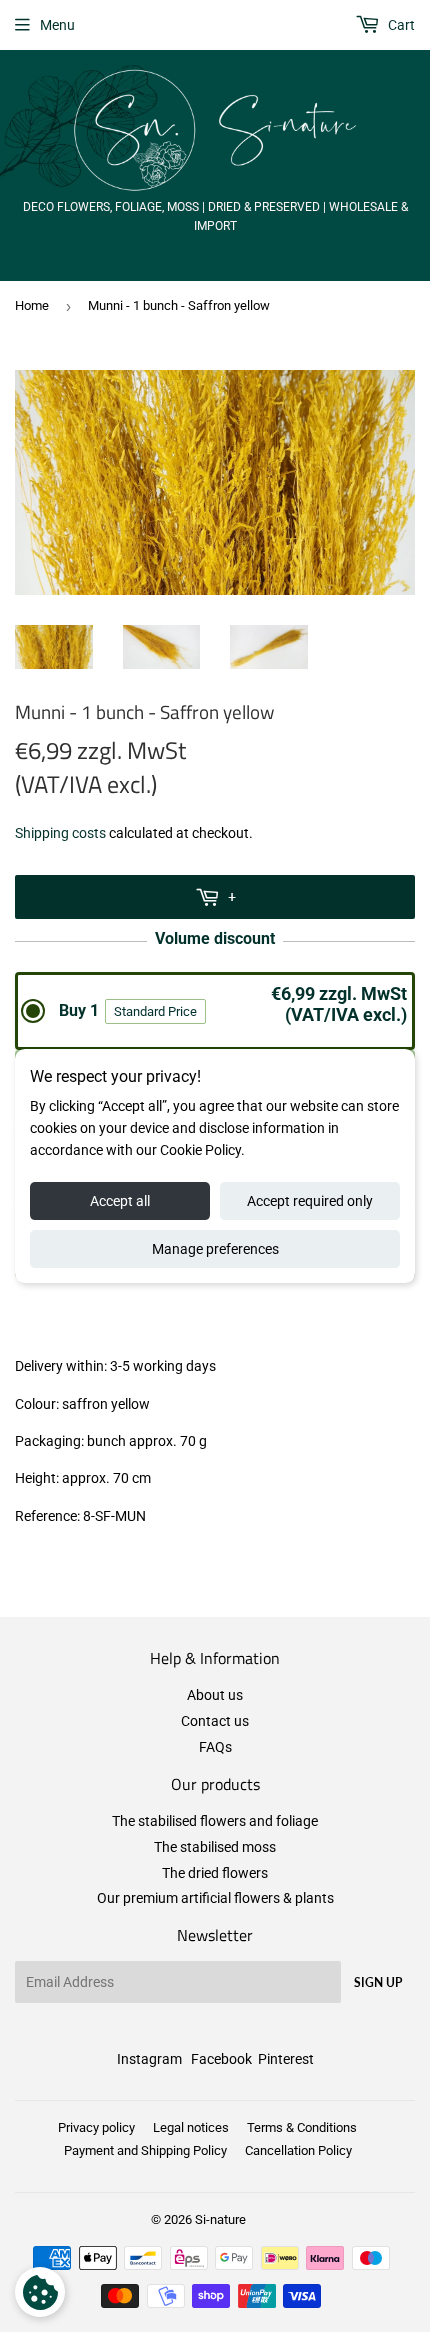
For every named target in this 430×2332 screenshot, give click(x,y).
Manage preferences (215, 1249)
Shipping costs (60, 833)
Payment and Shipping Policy (145, 2150)
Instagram (149, 2059)
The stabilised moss (215, 1847)
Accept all (120, 1201)
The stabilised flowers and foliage (215, 1821)
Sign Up (378, 1982)
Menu (57, 25)
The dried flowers (215, 1873)
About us (215, 1695)
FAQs (215, 1747)
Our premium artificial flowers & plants (215, 1898)
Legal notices (191, 2127)
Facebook (221, 2059)
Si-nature (220, 2219)
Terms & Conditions (302, 2127)
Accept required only (310, 1201)
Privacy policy (96, 2127)
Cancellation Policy (298, 2150)
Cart (400, 25)
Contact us (215, 1721)
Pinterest (286, 2059)
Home (32, 305)
